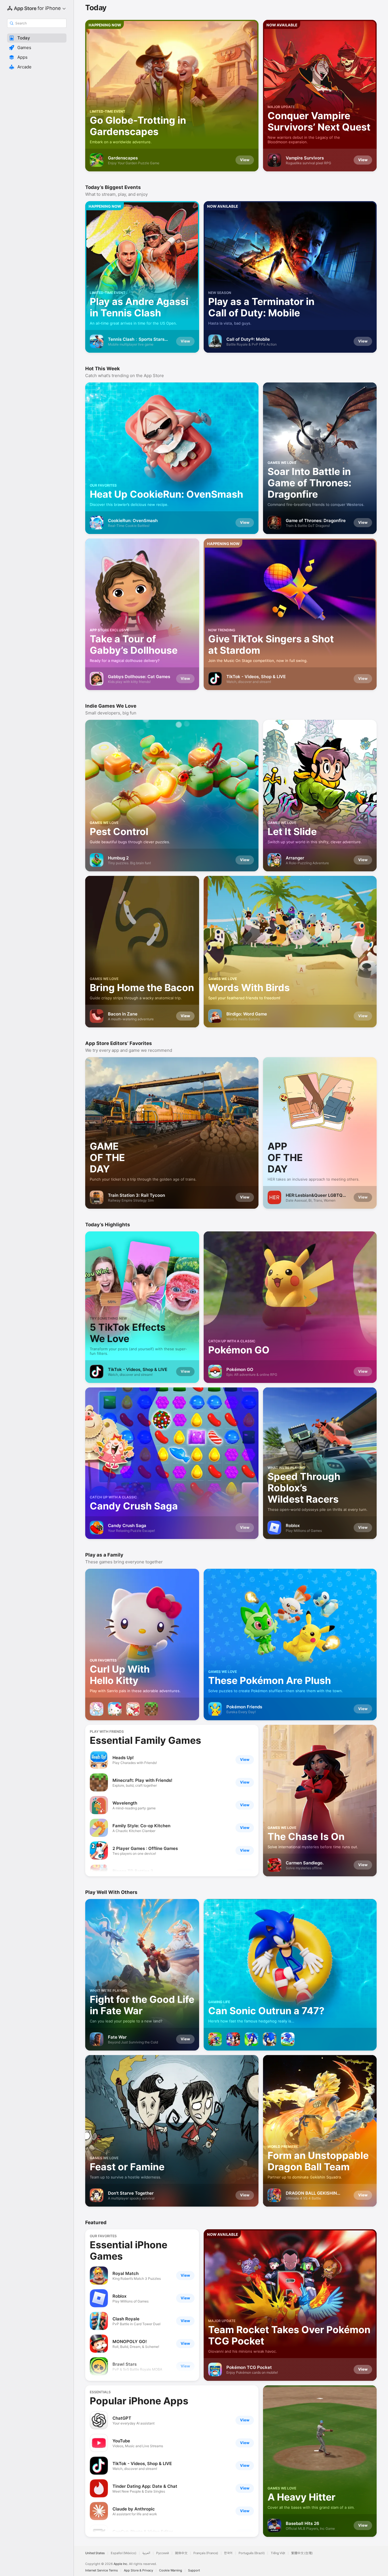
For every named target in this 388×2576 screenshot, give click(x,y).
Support (194, 2570)
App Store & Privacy (138, 2570)
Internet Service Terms (102, 2570)
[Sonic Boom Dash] (270, 2039)
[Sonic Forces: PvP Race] (233, 2039)
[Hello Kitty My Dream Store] (97, 1709)
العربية (146, 2553)
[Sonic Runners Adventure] (288, 2039)
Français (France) (206, 2553)
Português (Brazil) (252, 2553)
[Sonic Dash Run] (251, 2039)
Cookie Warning (171, 2570)
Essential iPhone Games (129, 2250)
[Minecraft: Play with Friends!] (151, 1709)
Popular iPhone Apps (139, 2401)
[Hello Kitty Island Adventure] (115, 1709)
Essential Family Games (145, 1740)
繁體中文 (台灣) (302, 2553)
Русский (163, 2553)
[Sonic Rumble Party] (215, 2039)
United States (95, 2553)
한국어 (228, 2553)
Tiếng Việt (278, 2553)
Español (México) (124, 2553)
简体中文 (181, 2553)
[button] (37, 38)
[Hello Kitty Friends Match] (133, 1709)
